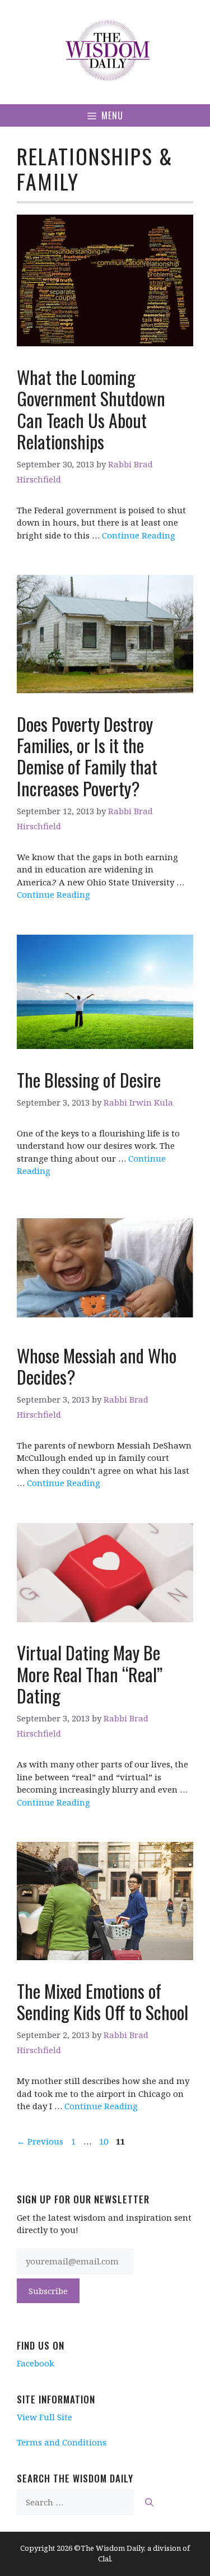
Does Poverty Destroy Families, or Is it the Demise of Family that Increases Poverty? (87, 756)
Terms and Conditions (62, 2442)
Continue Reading (139, 535)
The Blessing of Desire (89, 1080)
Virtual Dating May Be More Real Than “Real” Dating (90, 1674)
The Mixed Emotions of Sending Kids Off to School (102, 2001)
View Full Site (45, 2417)
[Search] (149, 2502)
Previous (40, 2141)
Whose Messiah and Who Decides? (97, 1366)
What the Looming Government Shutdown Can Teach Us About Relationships (91, 409)
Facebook (36, 2363)
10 (105, 2141)
